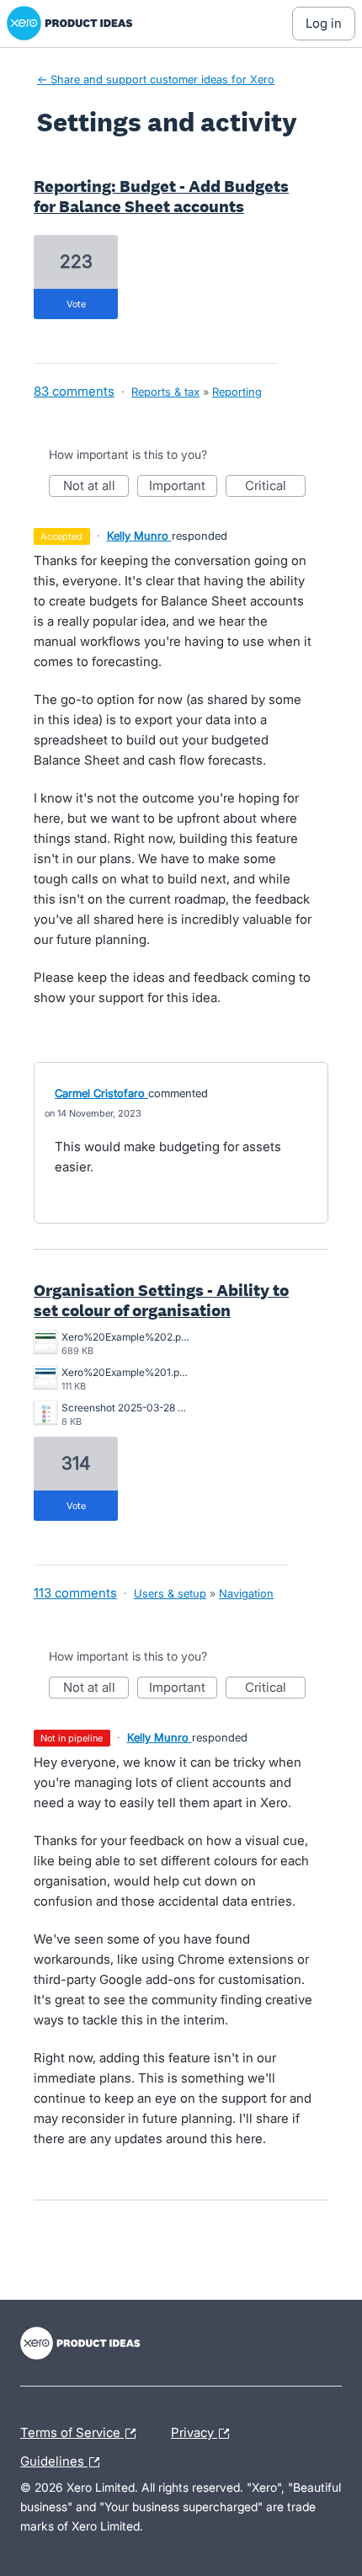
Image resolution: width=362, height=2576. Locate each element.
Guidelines (64, 2459)
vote (76, 304)
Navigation (246, 1593)
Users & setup (170, 1593)
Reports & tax (165, 392)
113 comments (75, 1593)
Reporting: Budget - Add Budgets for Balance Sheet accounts (161, 196)
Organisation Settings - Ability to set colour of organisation (161, 1300)
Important (183, 487)
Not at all (96, 487)
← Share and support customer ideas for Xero (156, 79)
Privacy (194, 2430)
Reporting (237, 392)
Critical (275, 487)
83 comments (74, 391)
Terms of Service (72, 2430)
